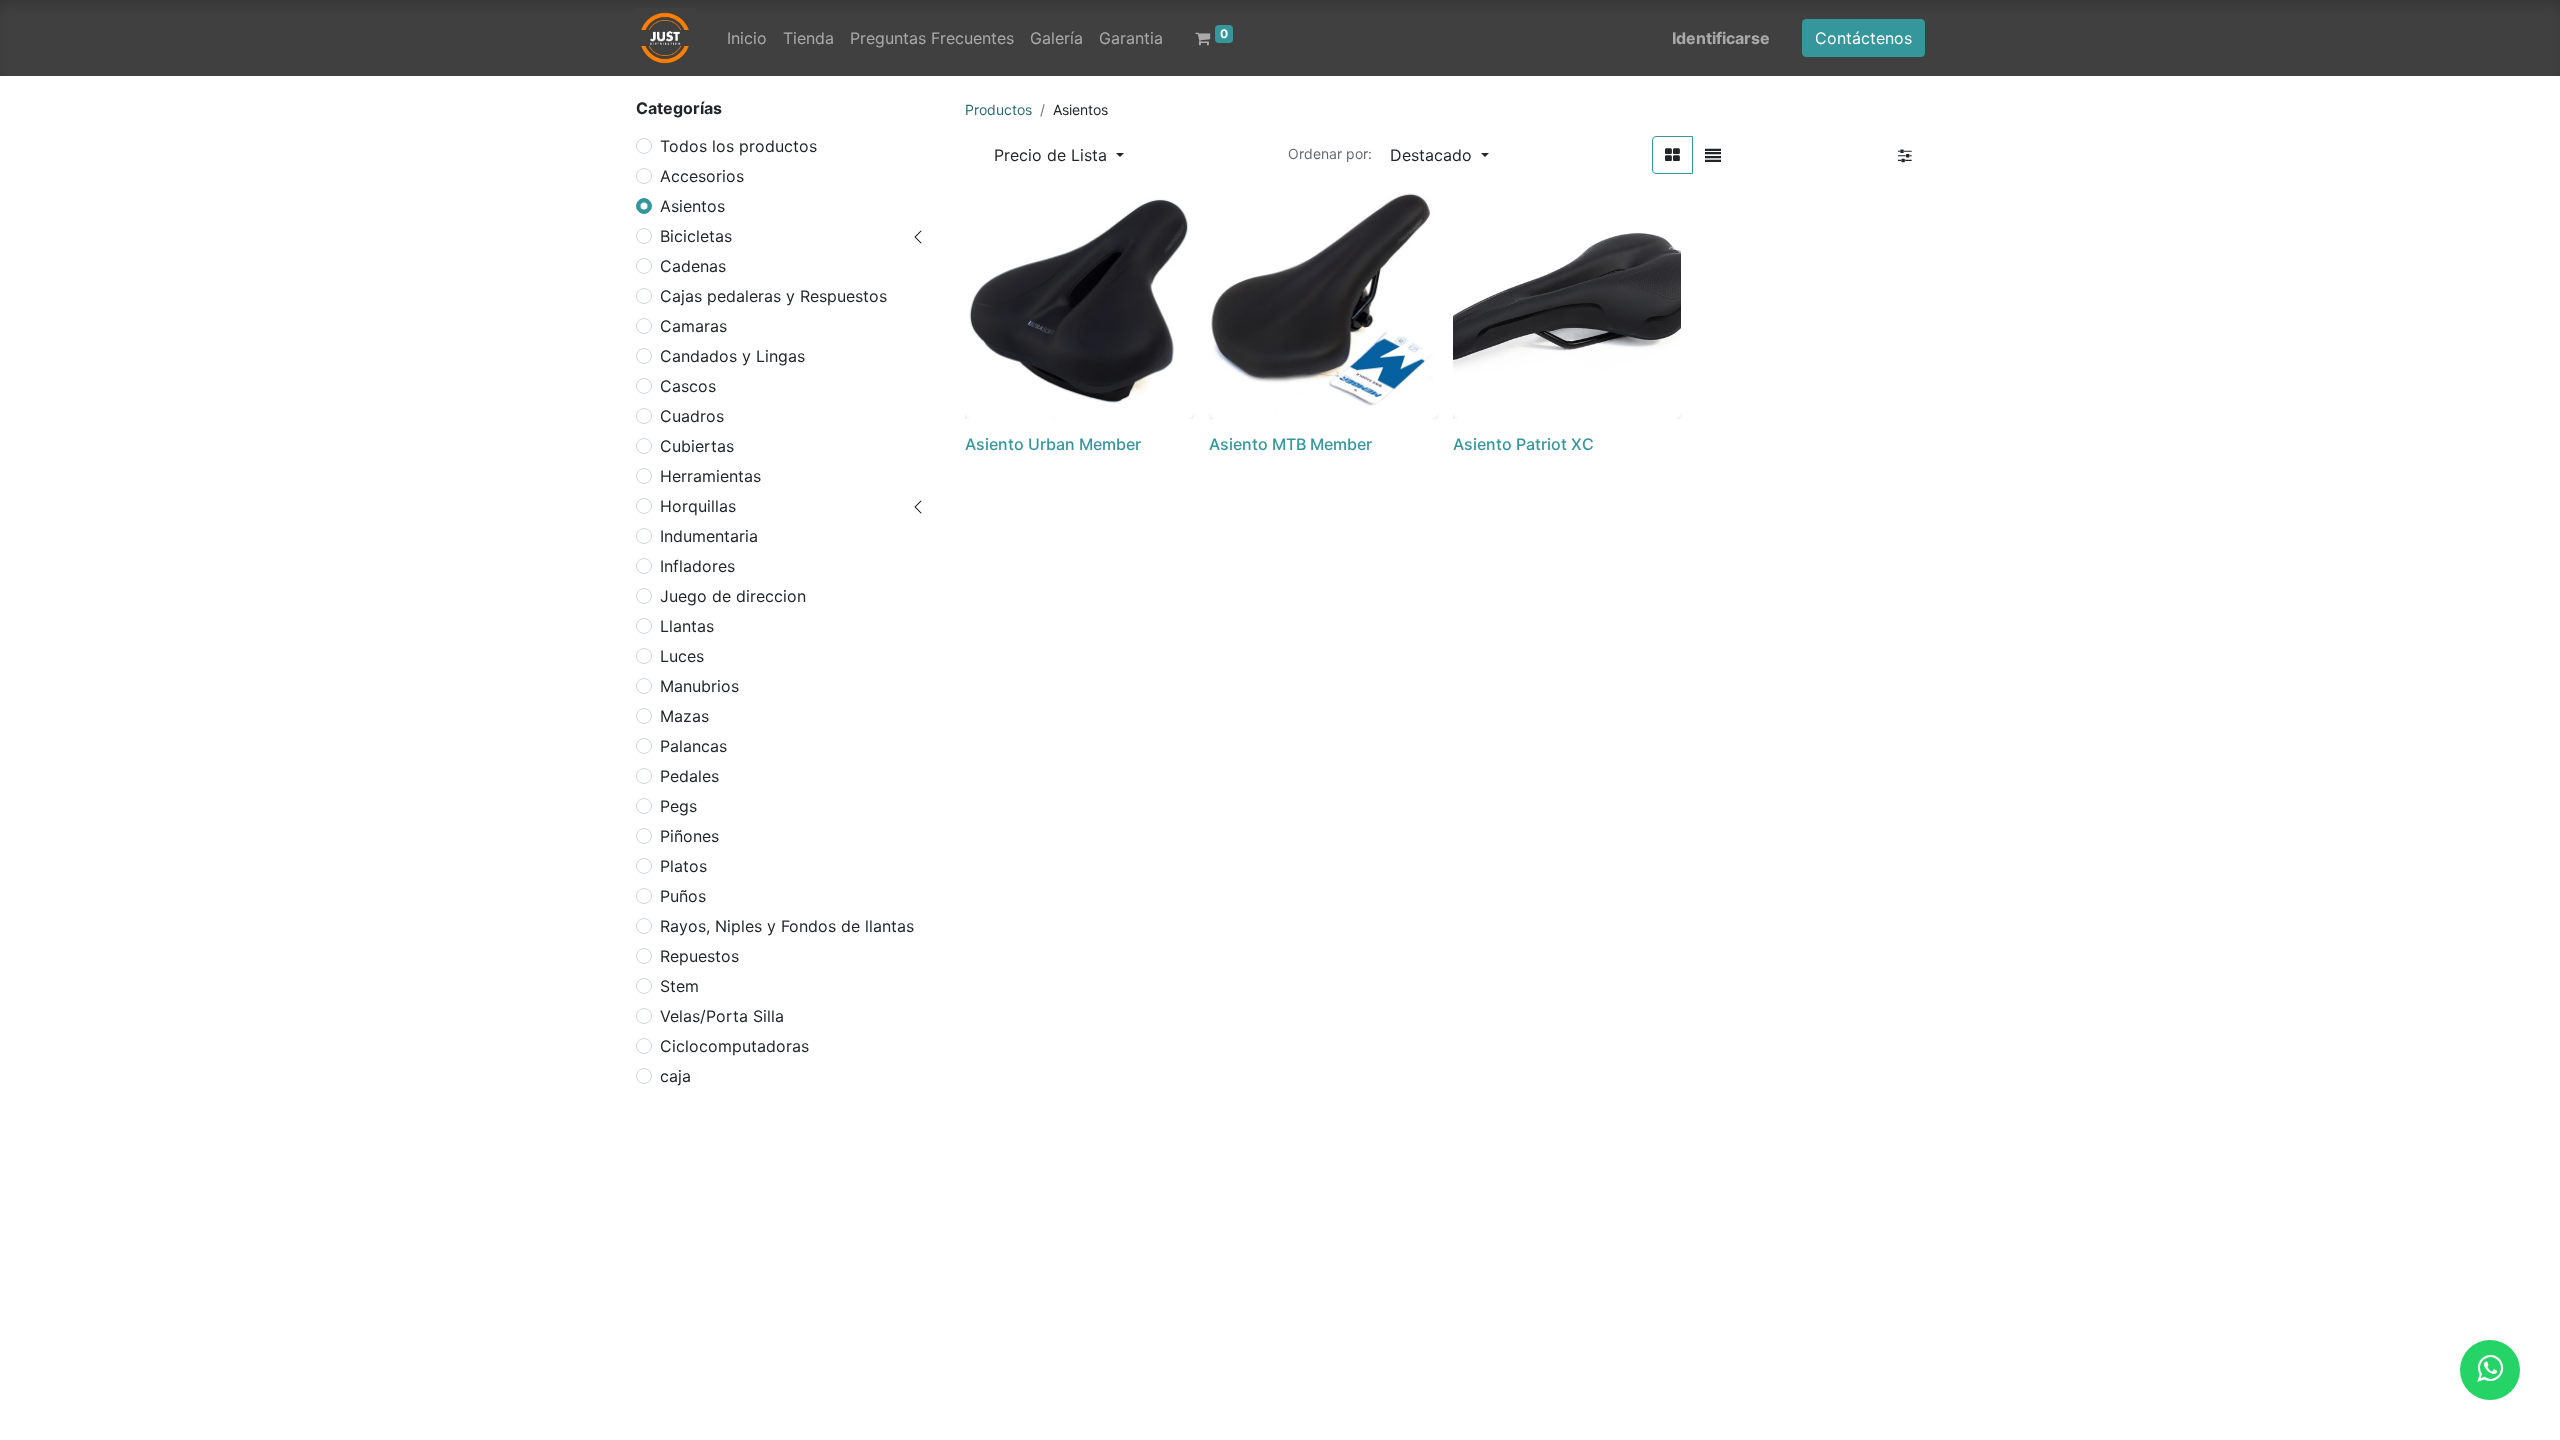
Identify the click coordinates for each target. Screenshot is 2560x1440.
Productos (998, 109)
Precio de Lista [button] (1053, 155)
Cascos (688, 386)
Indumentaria (709, 536)
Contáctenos (1863, 38)
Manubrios (699, 686)
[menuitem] (747, 38)
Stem (679, 986)
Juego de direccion (733, 596)
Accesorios (702, 176)
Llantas (687, 626)
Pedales (689, 776)
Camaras (693, 326)
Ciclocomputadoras (734, 1046)
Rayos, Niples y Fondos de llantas (787, 926)
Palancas (693, 746)
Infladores (697, 566)
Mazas (684, 716)
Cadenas (693, 266)
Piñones (689, 836)
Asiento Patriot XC (1523, 444)
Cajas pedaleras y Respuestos (773, 296)
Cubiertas (697, 446)
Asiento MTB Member (1290, 444)
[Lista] (1713, 155)
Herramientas (710, 476)
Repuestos (699, 956)
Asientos (692, 206)
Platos (683, 866)
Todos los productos (738, 146)
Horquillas (698, 506)
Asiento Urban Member (1053, 444)
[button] (1439, 155)
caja (675, 1076)
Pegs (678, 806)
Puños (683, 896)
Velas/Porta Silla (722, 1016)
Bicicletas (696, 236)
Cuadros (692, 416)
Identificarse (1721, 38)
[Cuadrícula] (1672, 155)
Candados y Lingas (732, 356)
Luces (682, 656)
